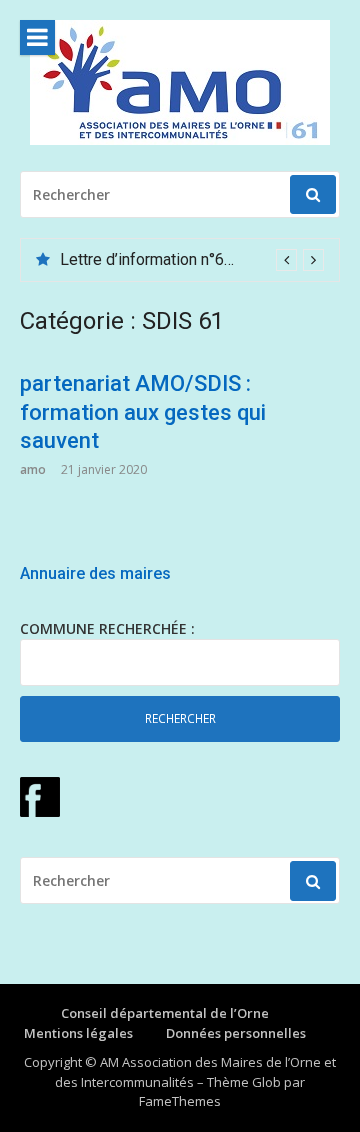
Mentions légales (78, 1033)
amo (33, 469)
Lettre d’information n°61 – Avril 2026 (191, 259)
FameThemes (180, 1101)
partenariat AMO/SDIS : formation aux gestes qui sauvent (143, 412)
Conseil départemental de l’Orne (165, 1013)
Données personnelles (236, 1033)
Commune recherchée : (107, 628)
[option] (192, 260)
